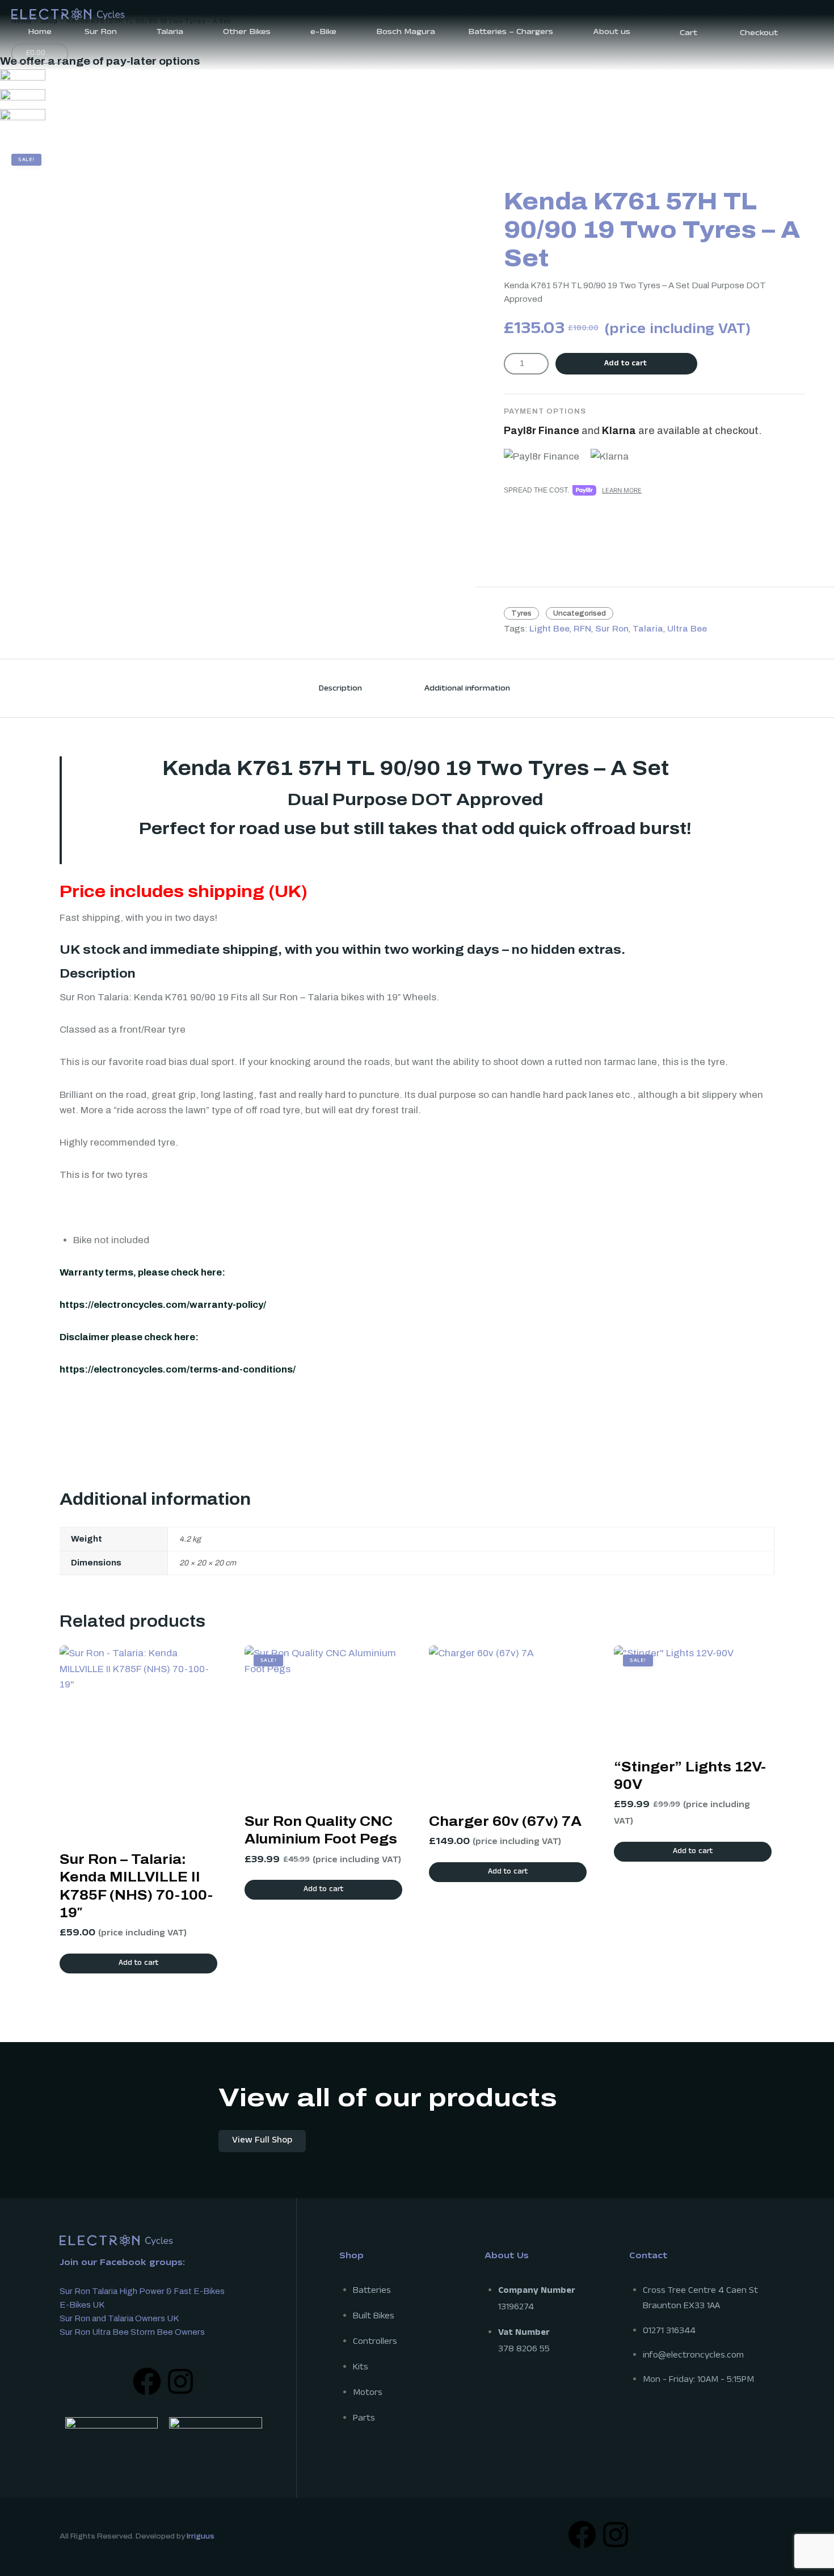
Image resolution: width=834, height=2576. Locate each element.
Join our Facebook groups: (122, 2264)
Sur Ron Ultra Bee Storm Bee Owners (132, 2332)
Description (340, 689)
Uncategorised (580, 613)
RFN (582, 629)
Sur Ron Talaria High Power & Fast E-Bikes (142, 2291)
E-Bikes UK (82, 2305)
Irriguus (201, 2536)
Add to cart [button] (138, 1964)
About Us (507, 2257)
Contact (648, 2257)
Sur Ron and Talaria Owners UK (119, 2318)
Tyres (521, 613)
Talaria (648, 629)
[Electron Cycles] (68, 13)
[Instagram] (180, 2381)
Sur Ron (612, 629)
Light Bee (549, 629)
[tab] (340, 688)
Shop (351, 2257)
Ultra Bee (687, 629)
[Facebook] (147, 2381)
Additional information (467, 689)
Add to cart (625, 364)
